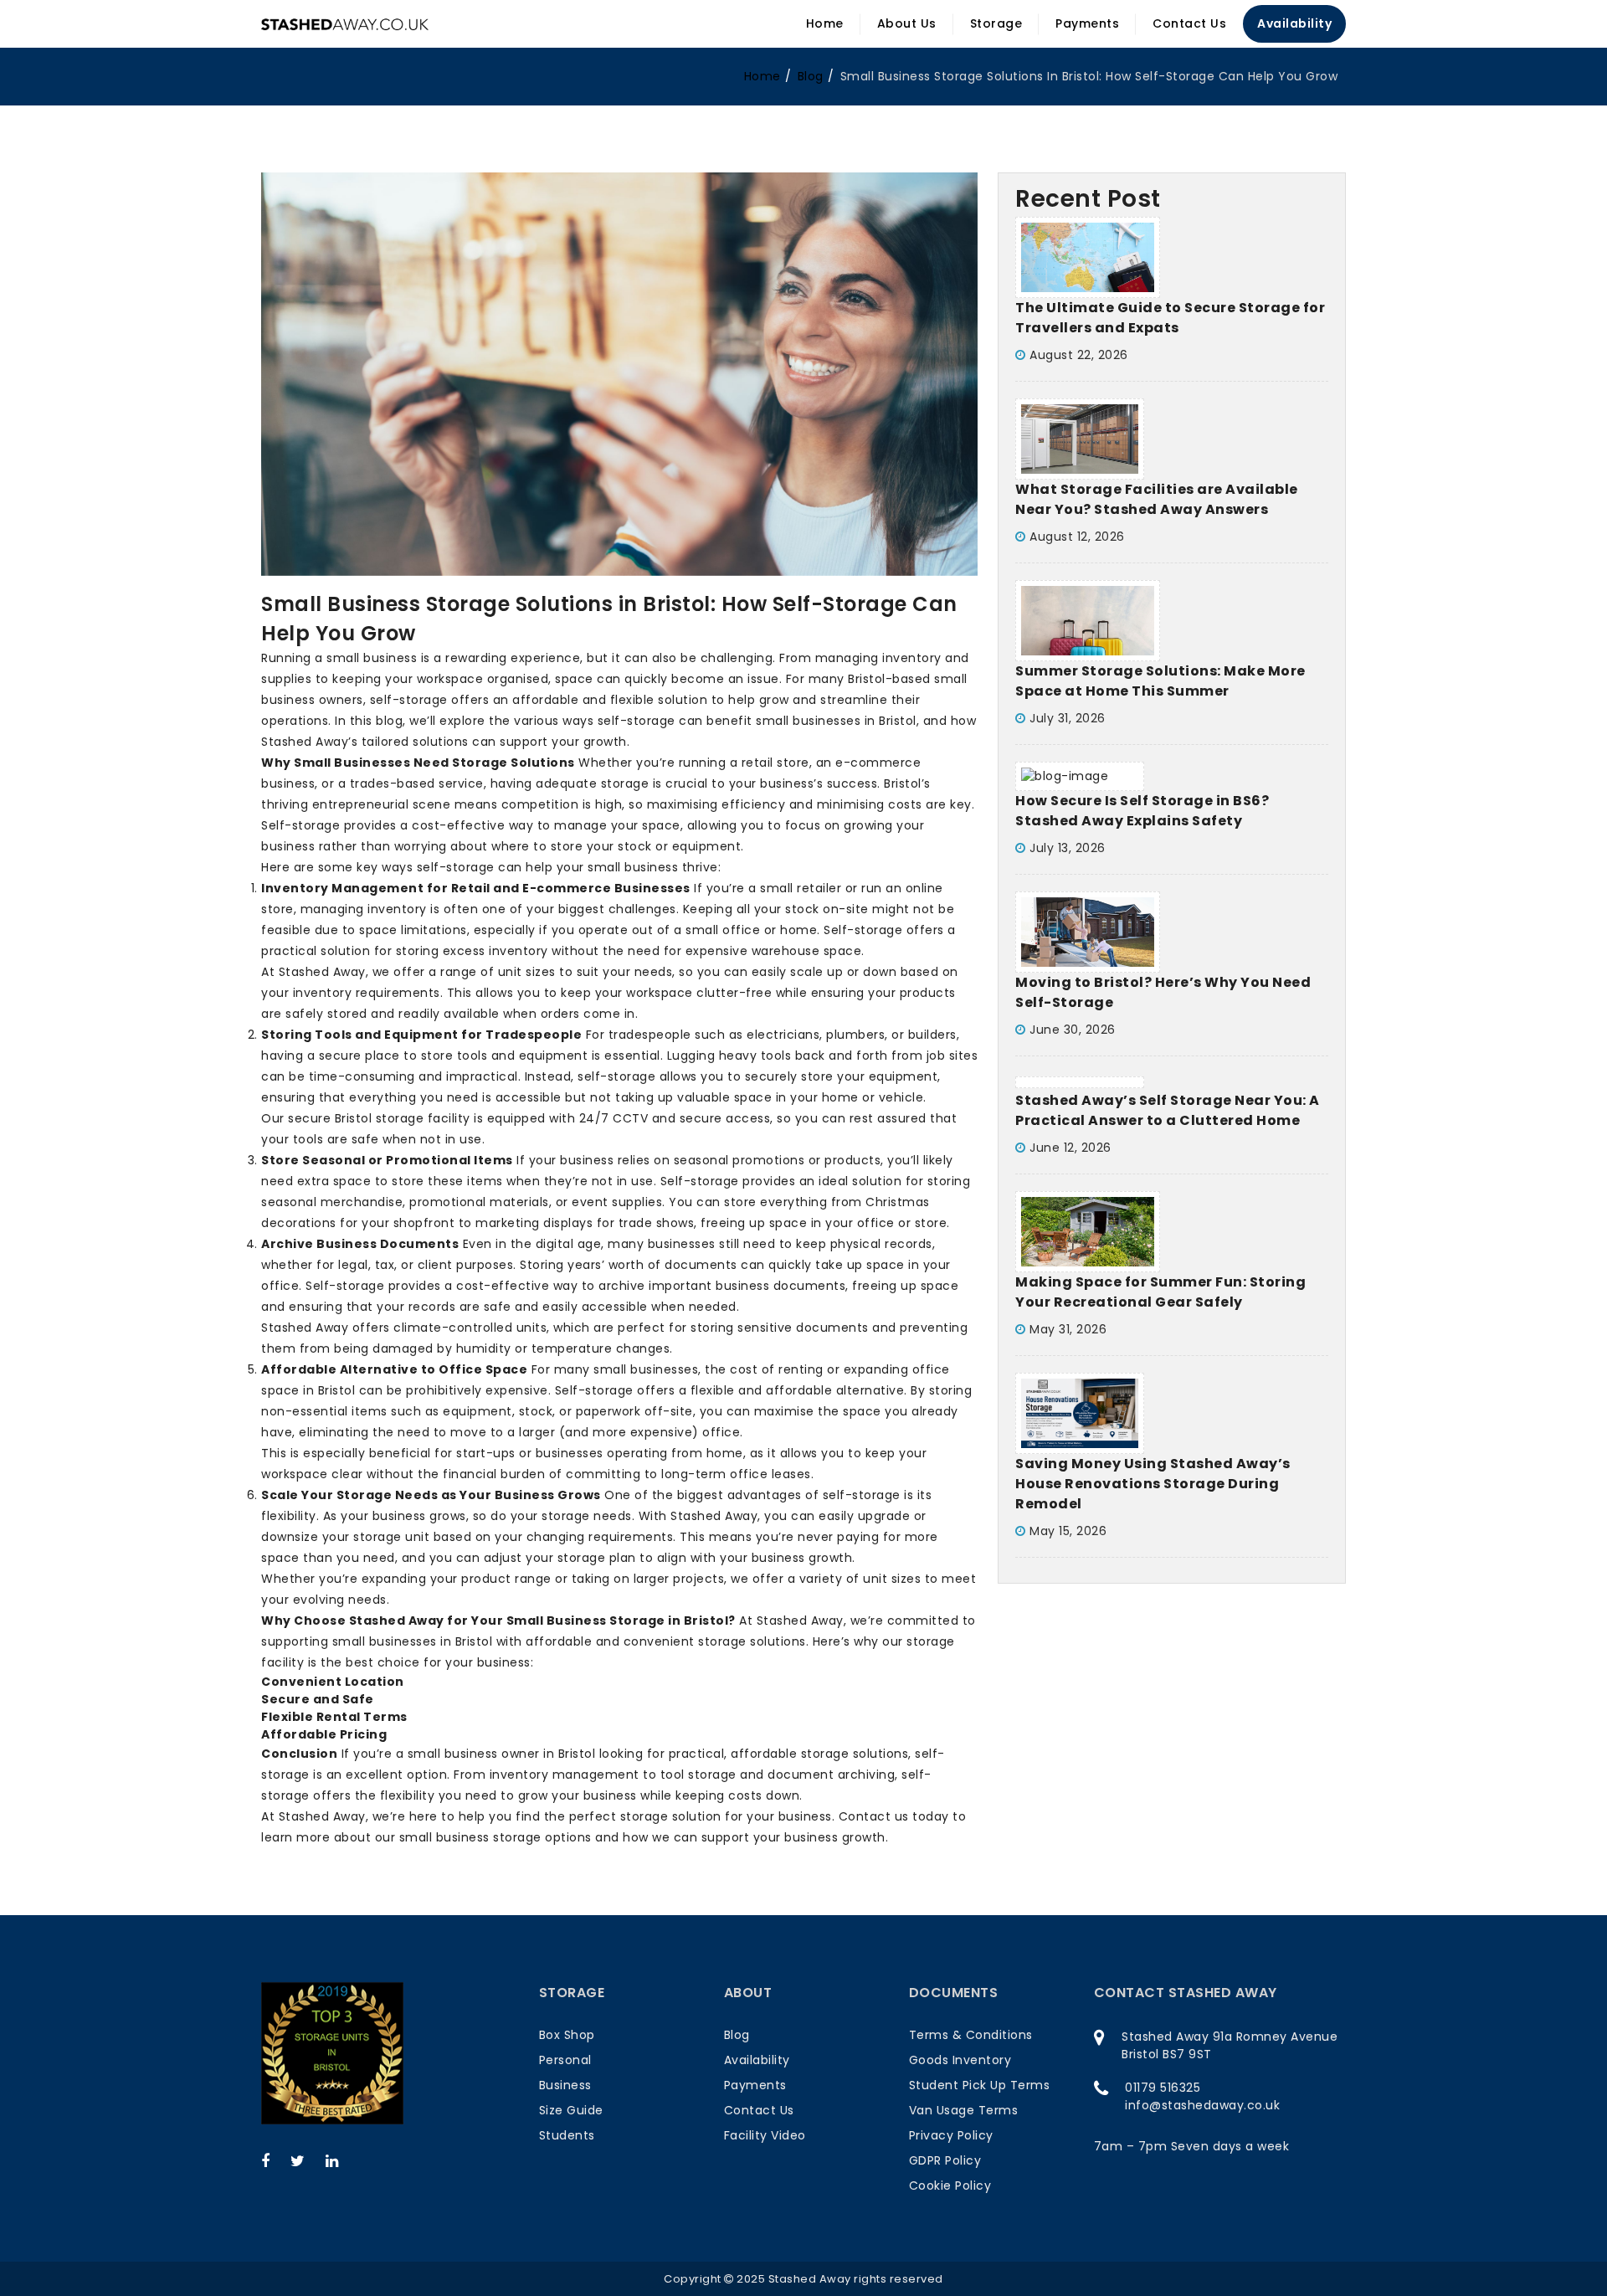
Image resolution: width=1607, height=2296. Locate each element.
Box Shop (567, 2035)
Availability (1294, 23)
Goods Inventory (960, 2060)
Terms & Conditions (971, 2035)
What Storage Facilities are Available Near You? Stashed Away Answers (1157, 499)
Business (565, 2085)
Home (825, 23)
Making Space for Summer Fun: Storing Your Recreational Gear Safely (1160, 1292)
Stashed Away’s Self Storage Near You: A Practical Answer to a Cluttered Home (1168, 1110)
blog (811, 76)
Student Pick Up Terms (980, 2085)
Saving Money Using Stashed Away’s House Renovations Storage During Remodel (1153, 1484)
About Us (907, 23)
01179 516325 (1163, 2088)
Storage (996, 23)
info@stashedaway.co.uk (1202, 2105)
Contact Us (1189, 23)
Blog (737, 2035)
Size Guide (571, 2110)
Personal (565, 2060)
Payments (1087, 23)
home (762, 76)
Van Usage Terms (964, 2110)
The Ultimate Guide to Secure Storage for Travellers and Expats (1170, 318)
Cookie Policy (950, 2186)
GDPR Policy (945, 2160)
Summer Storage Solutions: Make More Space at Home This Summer (1160, 681)
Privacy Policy (951, 2135)
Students (567, 2135)
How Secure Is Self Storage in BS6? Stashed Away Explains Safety (1142, 811)
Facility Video (765, 2135)
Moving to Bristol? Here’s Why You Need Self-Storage (1163, 992)
